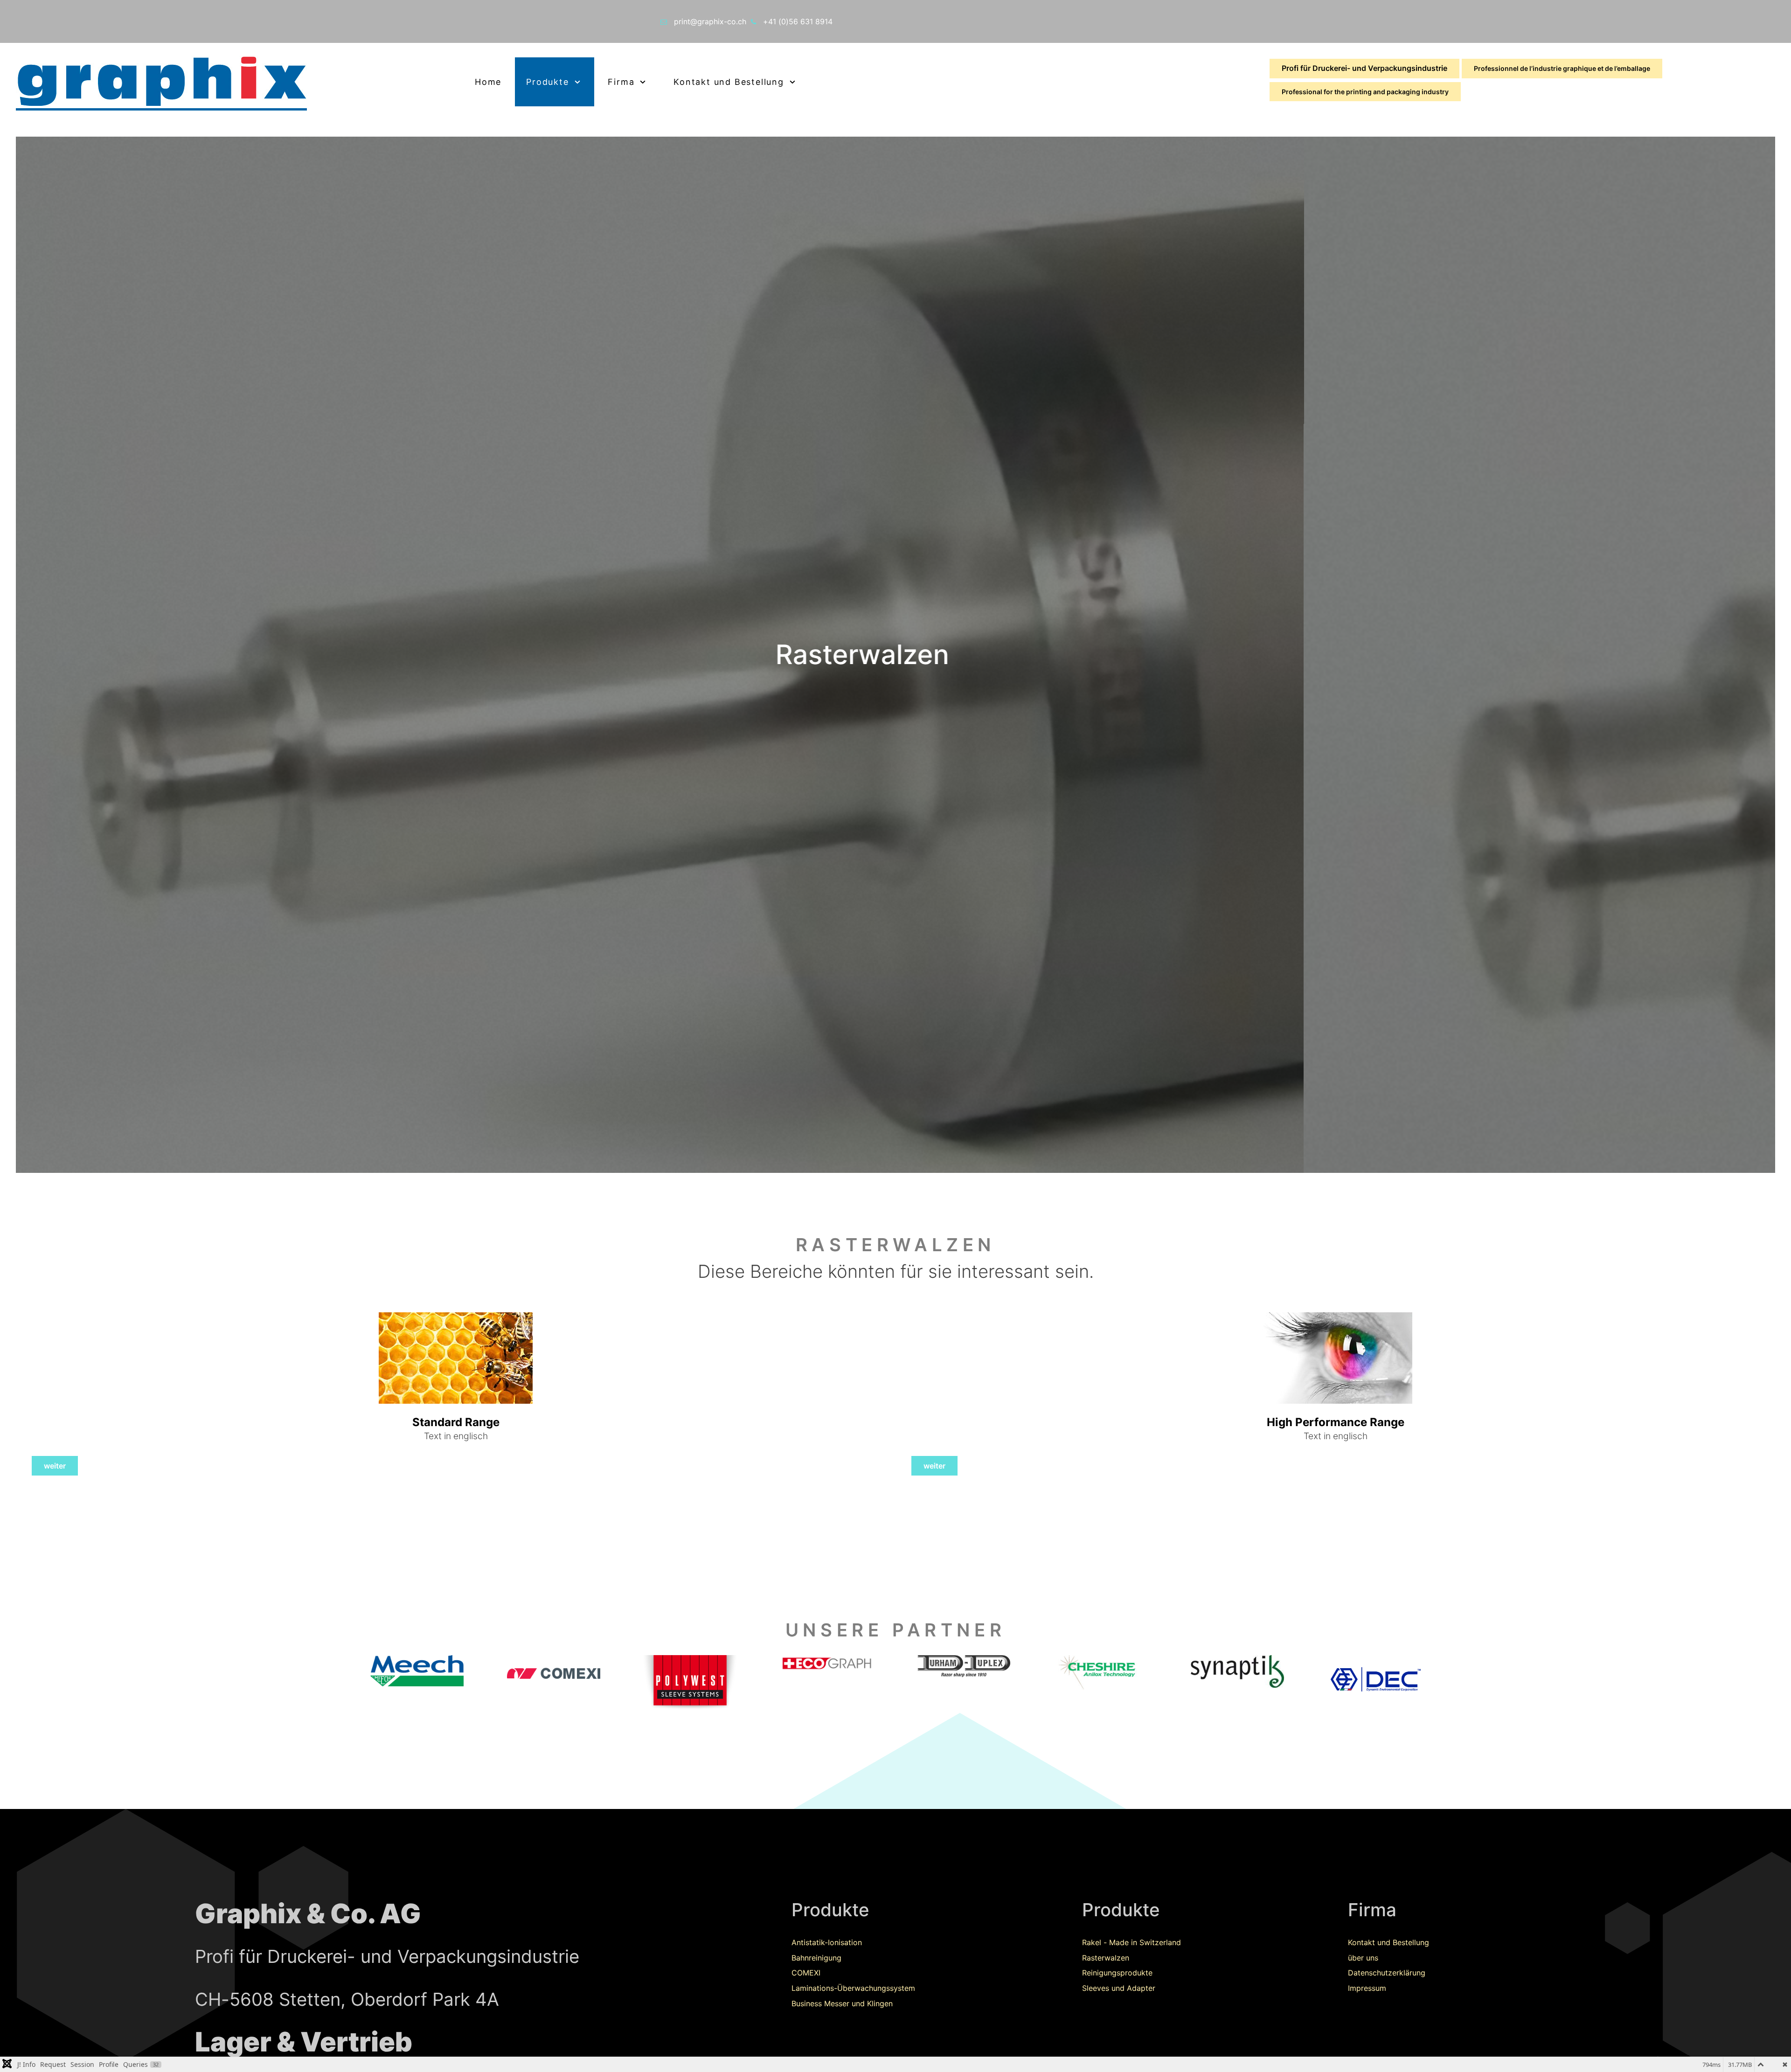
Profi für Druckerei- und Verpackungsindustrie (1364, 68)
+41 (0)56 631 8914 (798, 21)
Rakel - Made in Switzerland (1132, 1942)
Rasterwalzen (1106, 1958)
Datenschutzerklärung (1387, 1973)
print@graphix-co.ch (710, 21)
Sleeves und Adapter (1119, 1988)
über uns (1363, 1958)
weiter (55, 1466)
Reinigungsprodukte (1117, 1973)
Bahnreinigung (816, 1958)
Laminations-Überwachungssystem (853, 1988)
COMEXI (806, 1973)
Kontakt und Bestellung (1388, 1942)
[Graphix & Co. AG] (224, 82)
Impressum (1367, 1988)
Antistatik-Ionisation (827, 1942)
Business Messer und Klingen (842, 2003)
